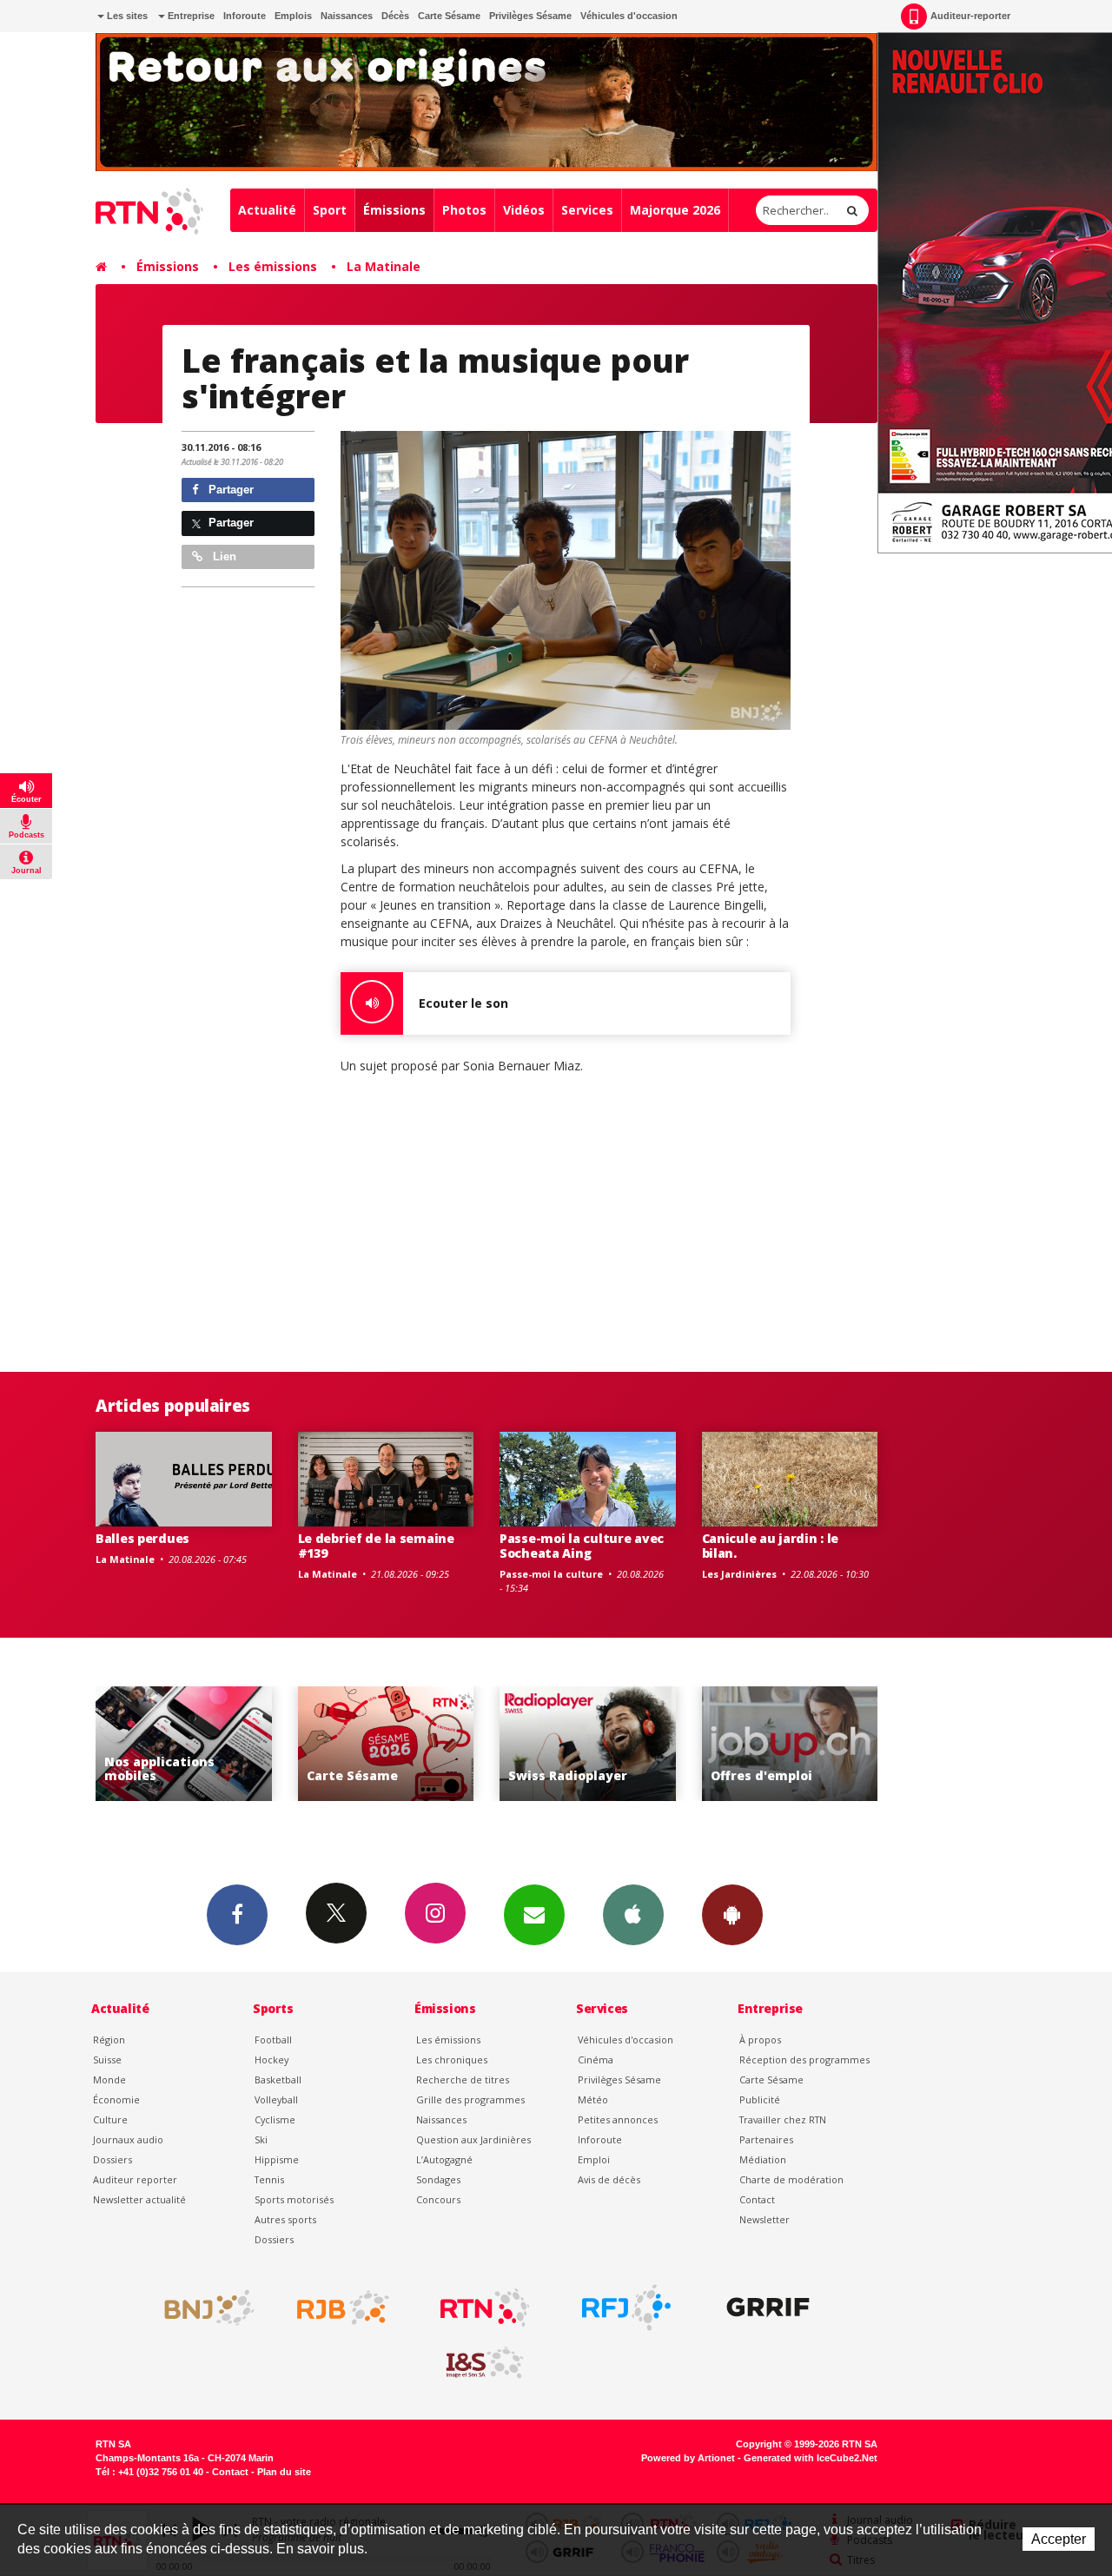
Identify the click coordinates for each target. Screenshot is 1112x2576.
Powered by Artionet (688, 2458)
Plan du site (284, 2472)
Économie (116, 2099)
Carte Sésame (449, 16)
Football (273, 2040)
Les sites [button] (126, 16)
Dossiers (113, 2159)
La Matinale (384, 266)
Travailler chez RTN (783, 2119)
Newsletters (534, 1915)
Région (109, 2040)
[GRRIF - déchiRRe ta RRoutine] (768, 2308)
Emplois (293, 16)
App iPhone (633, 1915)
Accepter (1059, 2539)
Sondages (438, 2179)
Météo (593, 2099)
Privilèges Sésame (530, 16)
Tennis (269, 2179)
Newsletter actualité (139, 2199)
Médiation (763, 2159)
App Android (732, 1915)
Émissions (394, 210)
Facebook (237, 1915)
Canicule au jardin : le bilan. (771, 1546)
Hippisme (277, 2159)
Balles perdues (142, 1538)
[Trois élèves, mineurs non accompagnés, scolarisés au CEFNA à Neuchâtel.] (566, 580)
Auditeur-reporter (970, 16)
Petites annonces (618, 2119)
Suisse (107, 2059)
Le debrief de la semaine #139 (376, 1546)
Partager (229, 490)
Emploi (594, 2159)
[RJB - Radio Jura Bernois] (343, 2308)
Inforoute (245, 16)
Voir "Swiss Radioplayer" (588, 1744)
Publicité (760, 2099)
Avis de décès (609, 2179)
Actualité (267, 210)
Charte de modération (791, 2179)
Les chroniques (452, 2059)
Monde (109, 2079)
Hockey (271, 2059)
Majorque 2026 (675, 210)
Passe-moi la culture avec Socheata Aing (582, 1546)
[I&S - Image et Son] (485, 2363)
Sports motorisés (294, 2199)
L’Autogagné (444, 2159)
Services (587, 210)
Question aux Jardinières (473, 2139)
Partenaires (766, 2139)
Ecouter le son (463, 1003)
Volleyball (276, 2099)
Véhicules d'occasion (629, 16)
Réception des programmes (804, 2059)
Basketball (278, 2079)
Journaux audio (128, 2139)
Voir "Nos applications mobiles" (184, 1744)
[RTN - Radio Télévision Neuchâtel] (485, 2308)
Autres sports (285, 2219)
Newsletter (764, 2219)
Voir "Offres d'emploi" (790, 1744)
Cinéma (596, 2059)
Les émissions (273, 266)
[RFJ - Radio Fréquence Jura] (626, 2308)
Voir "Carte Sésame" (386, 1744)
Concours (438, 2199)
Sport (330, 210)
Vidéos (524, 210)
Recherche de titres (463, 2079)
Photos (464, 210)
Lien (223, 556)
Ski (261, 2139)
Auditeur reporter (135, 2179)
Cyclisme (275, 2119)
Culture (110, 2119)
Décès (395, 16)
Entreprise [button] (190, 16)
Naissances (347, 16)
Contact (757, 2199)
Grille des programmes (470, 2099)
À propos (760, 2040)
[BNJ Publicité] (202, 2308)
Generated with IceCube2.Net (811, 2458)
